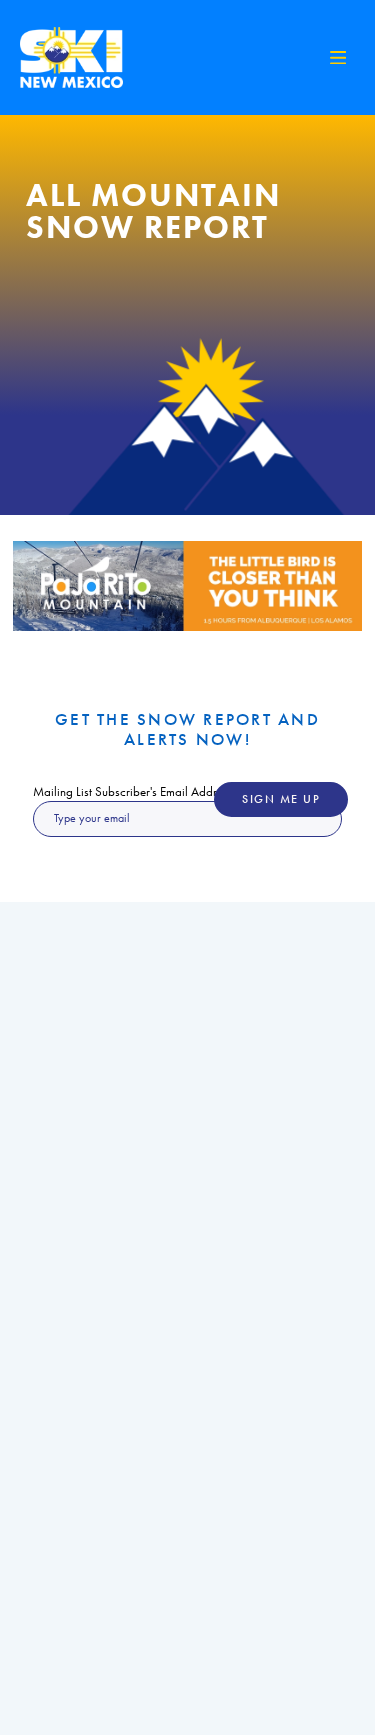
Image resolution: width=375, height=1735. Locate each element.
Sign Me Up (281, 799)
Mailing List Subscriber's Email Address (133, 791)
